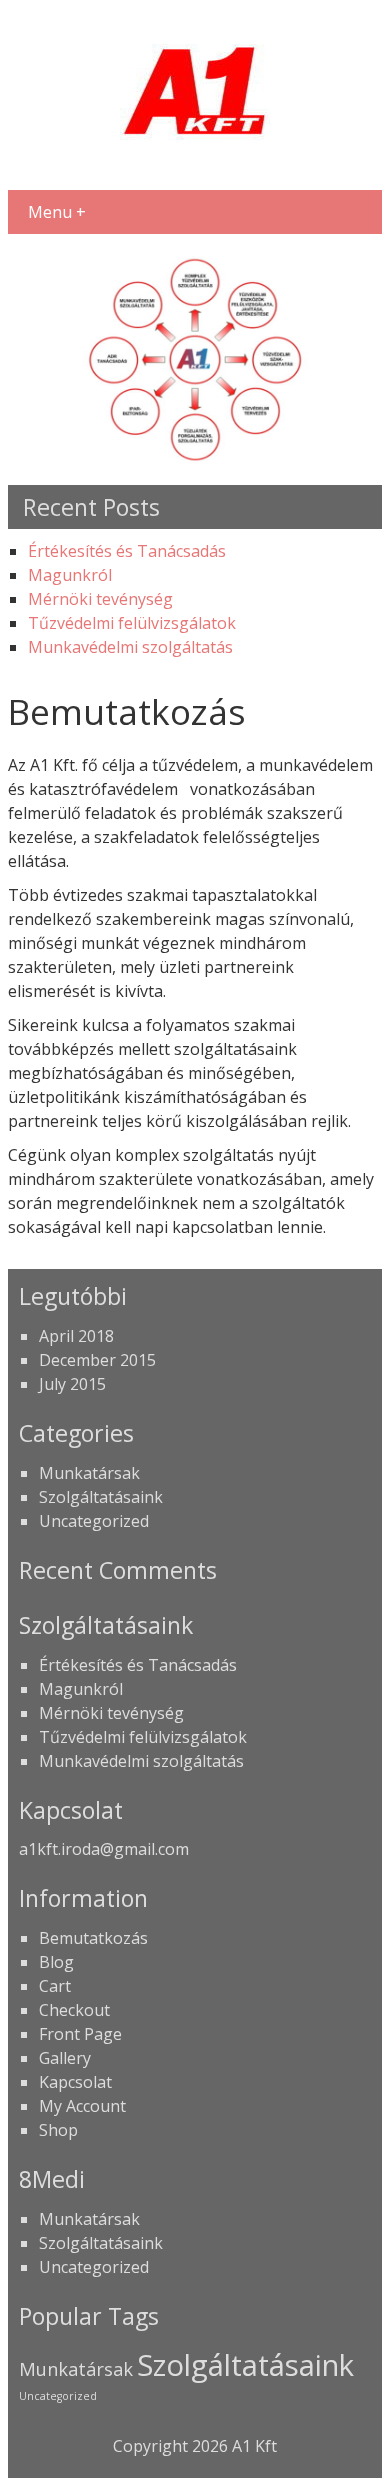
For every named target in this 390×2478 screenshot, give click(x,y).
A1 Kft (254, 2446)
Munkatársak (89, 1473)
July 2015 (72, 1384)
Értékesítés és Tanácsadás (127, 551)
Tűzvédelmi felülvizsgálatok (132, 623)
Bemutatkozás (93, 1938)
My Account (82, 2106)
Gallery (65, 2058)
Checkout (74, 2010)
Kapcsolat (75, 2082)
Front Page (80, 2034)
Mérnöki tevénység (100, 599)
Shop (58, 2130)
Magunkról (70, 575)
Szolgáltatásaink (101, 1497)
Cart (55, 1986)
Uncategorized (94, 1521)
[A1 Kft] (195, 164)
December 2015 (97, 1360)
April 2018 (76, 1336)
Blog (56, 1962)
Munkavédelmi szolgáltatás (130, 647)
